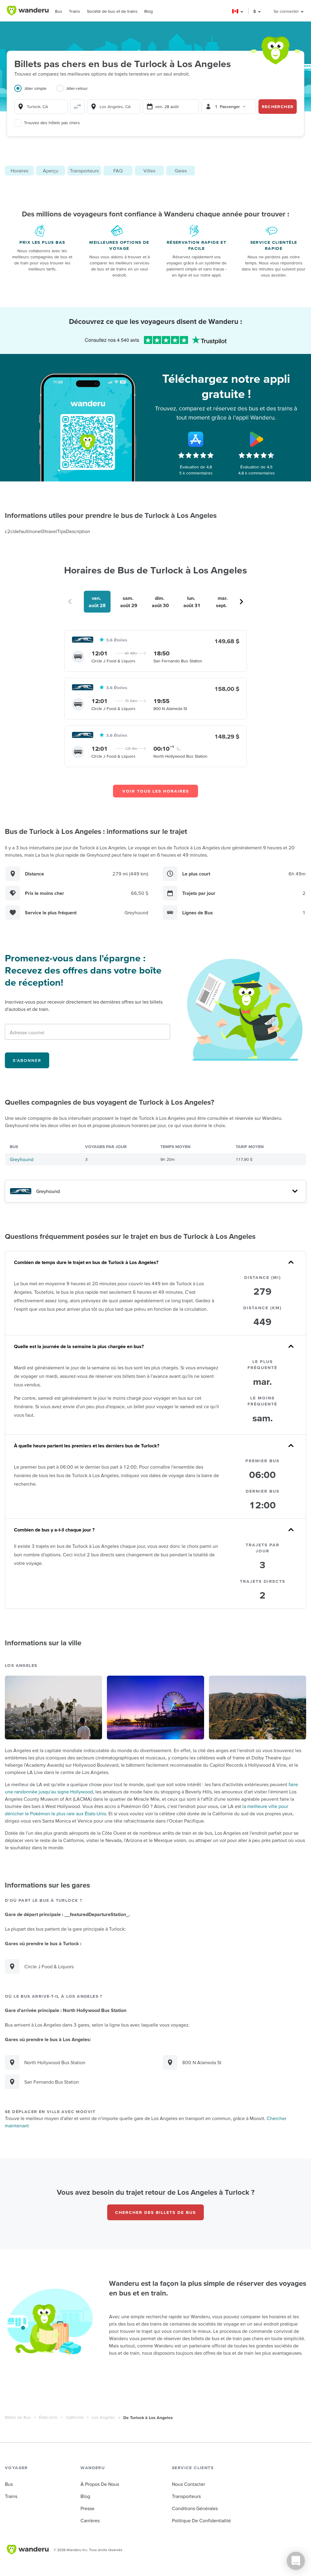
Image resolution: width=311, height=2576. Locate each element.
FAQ (118, 171)
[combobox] (41, 107)
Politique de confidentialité (201, 2520)
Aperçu (51, 171)
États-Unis (48, 2417)
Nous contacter (188, 2484)
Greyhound (22, 1159)
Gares (181, 171)
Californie (75, 2417)
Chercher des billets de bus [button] (155, 2212)
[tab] (35, 92)
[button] (238, 11)
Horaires (19, 171)
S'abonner (27, 1060)
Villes (149, 171)
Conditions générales (195, 2508)
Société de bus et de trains (112, 11)
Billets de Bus (18, 2417)
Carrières (90, 2520)
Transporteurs (84, 171)
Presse (87, 2508)
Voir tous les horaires (156, 791)
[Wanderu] (28, 11)
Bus (59, 11)
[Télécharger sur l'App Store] (196, 439)
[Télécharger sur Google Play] (256, 439)
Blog (149, 11)
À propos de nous (100, 2484)
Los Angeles (103, 2417)
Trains (75, 11)
